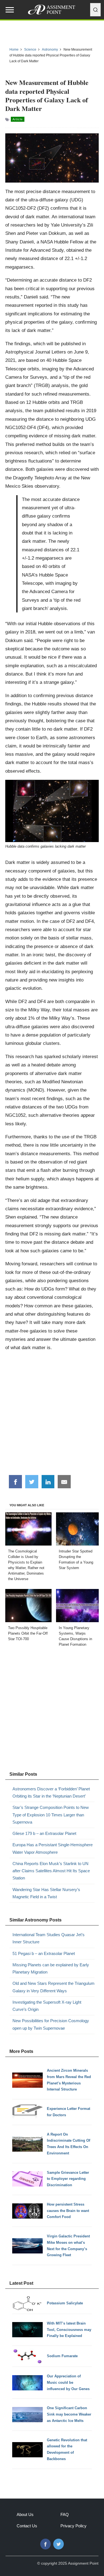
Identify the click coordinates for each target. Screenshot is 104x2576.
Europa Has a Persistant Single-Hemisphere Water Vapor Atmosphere (53, 1848)
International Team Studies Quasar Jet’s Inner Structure (49, 1938)
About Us (25, 2514)
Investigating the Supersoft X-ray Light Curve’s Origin (47, 2006)
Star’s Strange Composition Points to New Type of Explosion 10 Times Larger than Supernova (51, 1815)
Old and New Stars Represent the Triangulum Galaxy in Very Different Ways (54, 1987)
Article (18, 119)
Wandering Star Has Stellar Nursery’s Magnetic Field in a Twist (46, 1893)
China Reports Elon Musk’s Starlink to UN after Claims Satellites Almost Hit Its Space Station (51, 1871)
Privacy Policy (73, 2526)
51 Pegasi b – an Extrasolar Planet (44, 1953)
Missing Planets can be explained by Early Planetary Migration (51, 1968)
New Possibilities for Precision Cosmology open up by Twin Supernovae (51, 2024)
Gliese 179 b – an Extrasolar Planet (44, 1833)
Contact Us (27, 2526)
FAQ (65, 2514)
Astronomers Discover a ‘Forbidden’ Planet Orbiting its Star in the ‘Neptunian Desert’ (51, 1792)
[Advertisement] (52, 1415)
